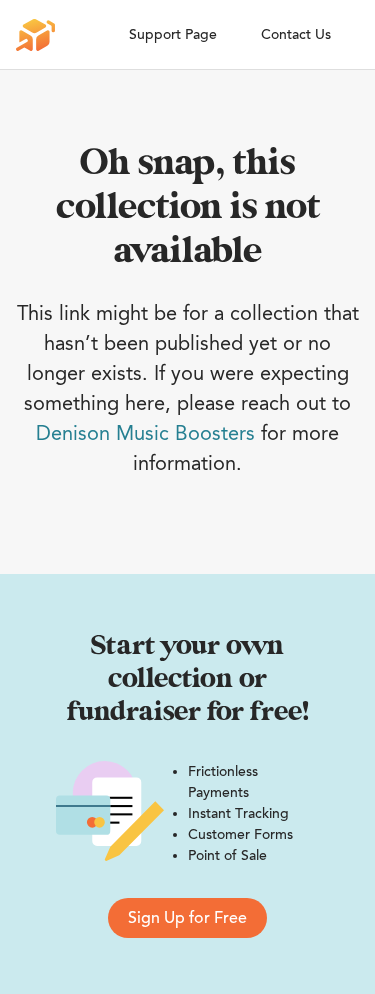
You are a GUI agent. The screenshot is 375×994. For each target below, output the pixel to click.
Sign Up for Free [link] (187, 918)
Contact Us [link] (296, 34)
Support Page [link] (173, 34)
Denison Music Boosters (145, 433)
